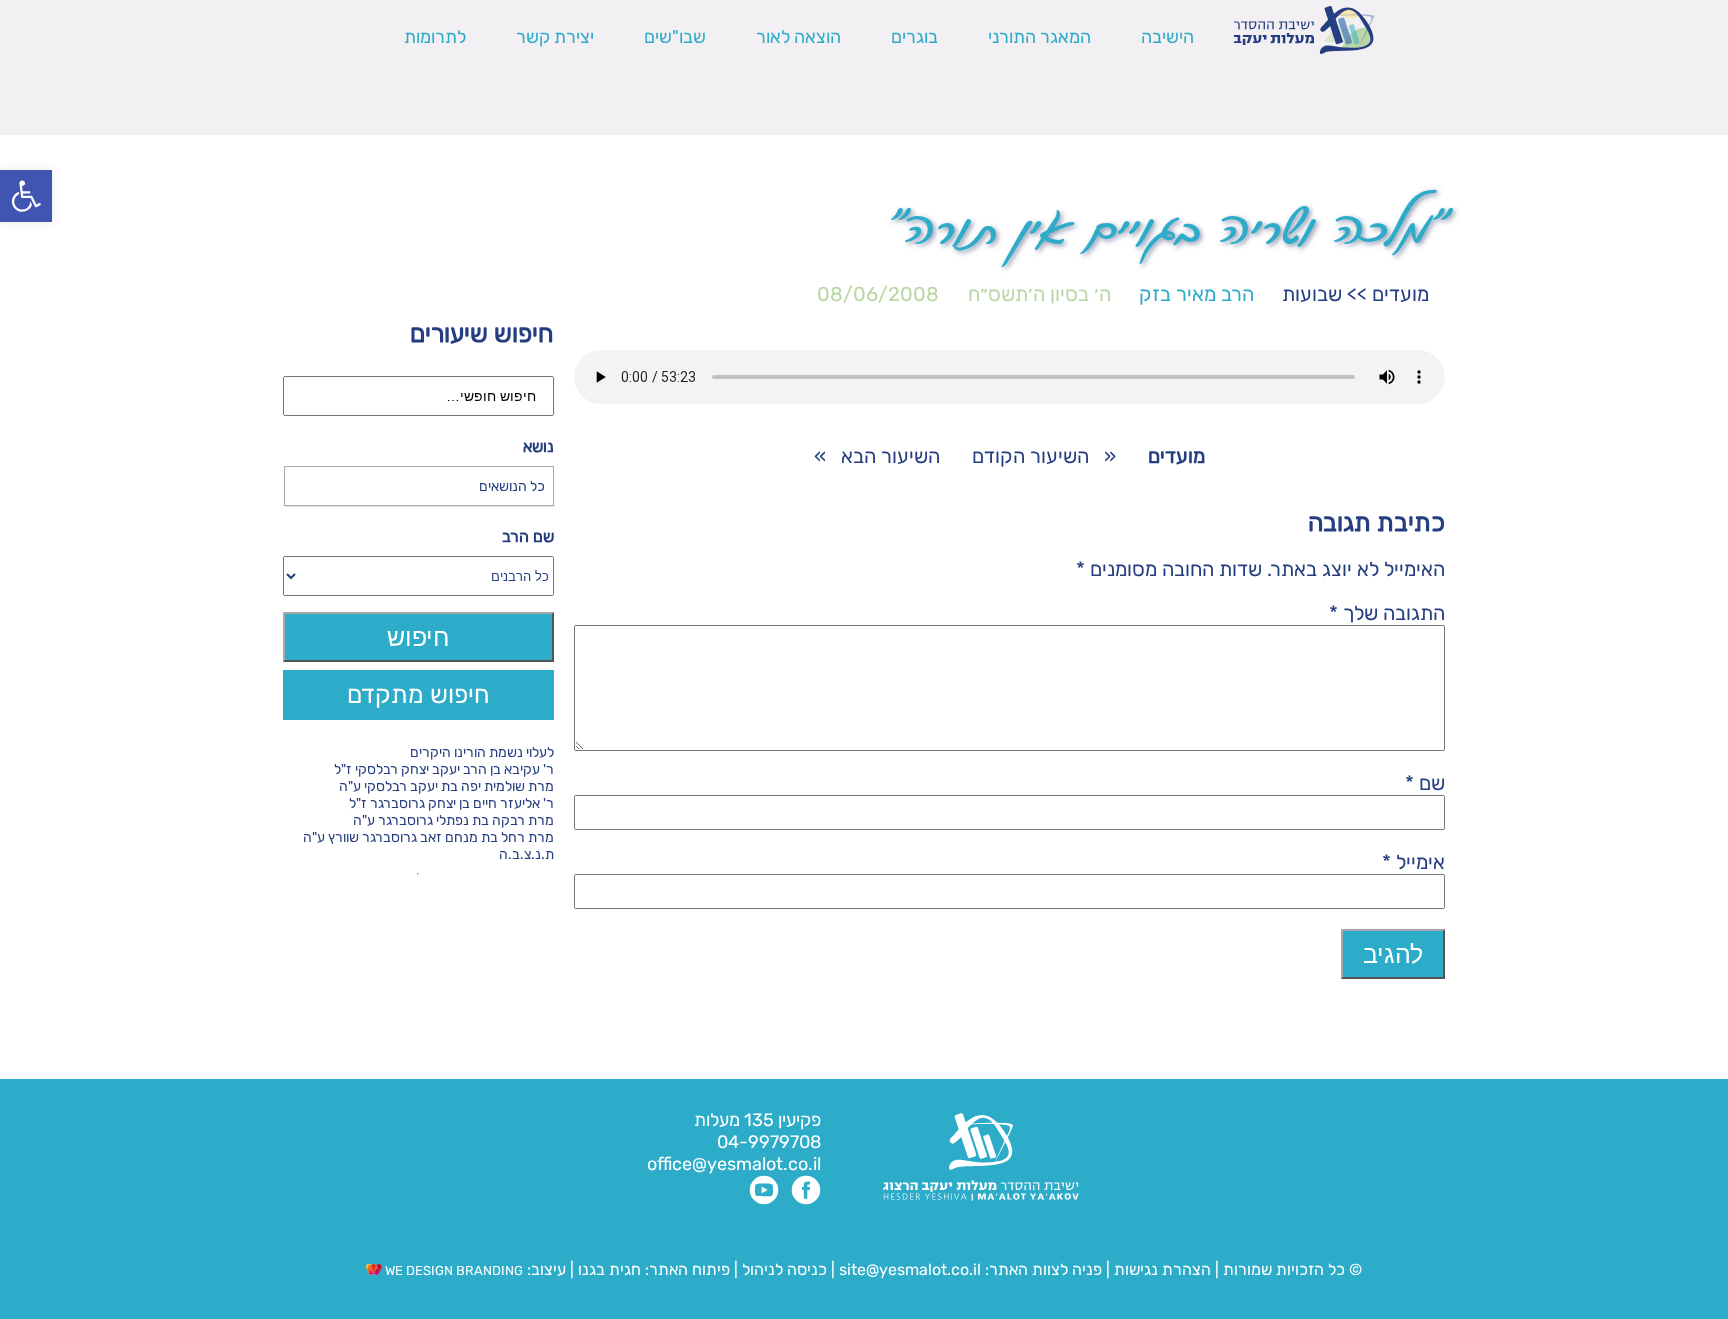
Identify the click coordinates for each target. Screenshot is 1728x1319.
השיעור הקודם (1030, 456)
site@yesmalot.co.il (910, 1269)
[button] (26, 196)
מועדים (1400, 294)
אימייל (1413, 862)
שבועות (1312, 294)
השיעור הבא (890, 456)
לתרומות (435, 37)
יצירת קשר (555, 37)
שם (1425, 783)
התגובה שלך (1387, 613)
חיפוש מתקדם (418, 694)
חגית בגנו (607, 1269)
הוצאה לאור (798, 37)
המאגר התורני (1039, 37)
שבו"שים (675, 37)
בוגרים (914, 37)
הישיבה (1167, 37)
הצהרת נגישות (1162, 1269)
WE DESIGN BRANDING (452, 1270)
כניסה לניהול (784, 1269)
